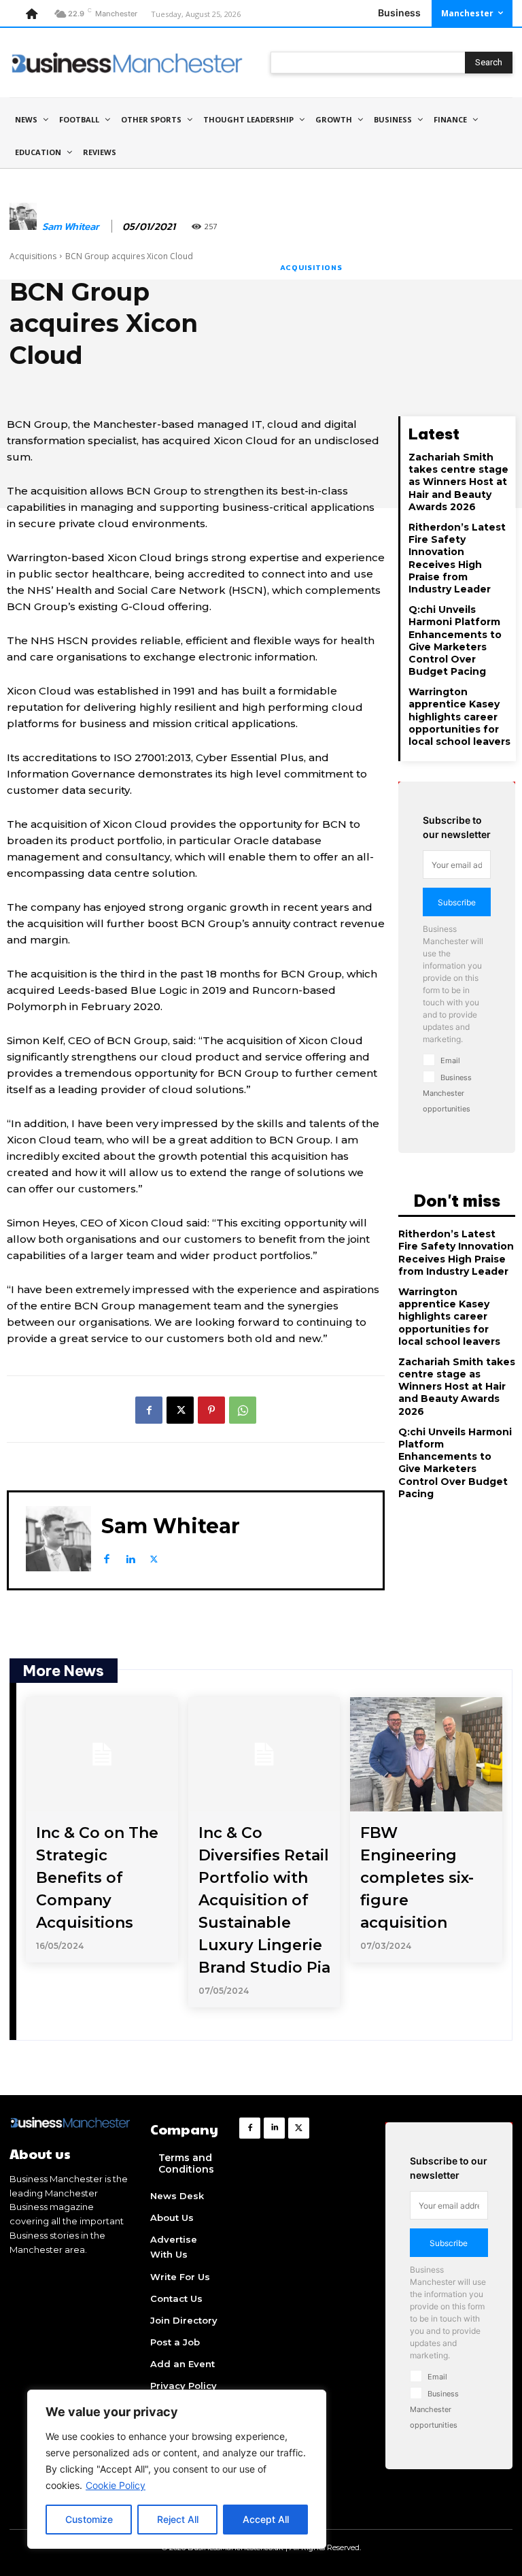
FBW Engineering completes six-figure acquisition (417, 1878)
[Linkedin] (130, 1556)
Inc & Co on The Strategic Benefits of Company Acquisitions (97, 1878)
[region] (177, 2469)
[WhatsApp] (243, 1410)
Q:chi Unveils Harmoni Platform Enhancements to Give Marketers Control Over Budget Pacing (455, 640)
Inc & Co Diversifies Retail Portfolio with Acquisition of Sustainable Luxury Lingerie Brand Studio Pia (264, 1900)
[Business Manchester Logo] (127, 63)
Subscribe (457, 902)
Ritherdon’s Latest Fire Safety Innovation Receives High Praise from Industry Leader (457, 558)
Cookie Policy (116, 2485)
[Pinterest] (211, 1410)
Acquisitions (33, 256)
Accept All (266, 2519)
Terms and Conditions (186, 2163)
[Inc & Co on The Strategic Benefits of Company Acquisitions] (102, 1754)
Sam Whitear (71, 227)
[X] (180, 1410)
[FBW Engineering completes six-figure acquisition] (426, 1754)
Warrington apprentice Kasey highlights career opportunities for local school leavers (459, 717)
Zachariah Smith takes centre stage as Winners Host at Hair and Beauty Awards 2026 (458, 482)
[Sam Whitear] (23, 227)
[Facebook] (149, 1410)
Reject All (178, 2519)
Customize (89, 2519)
